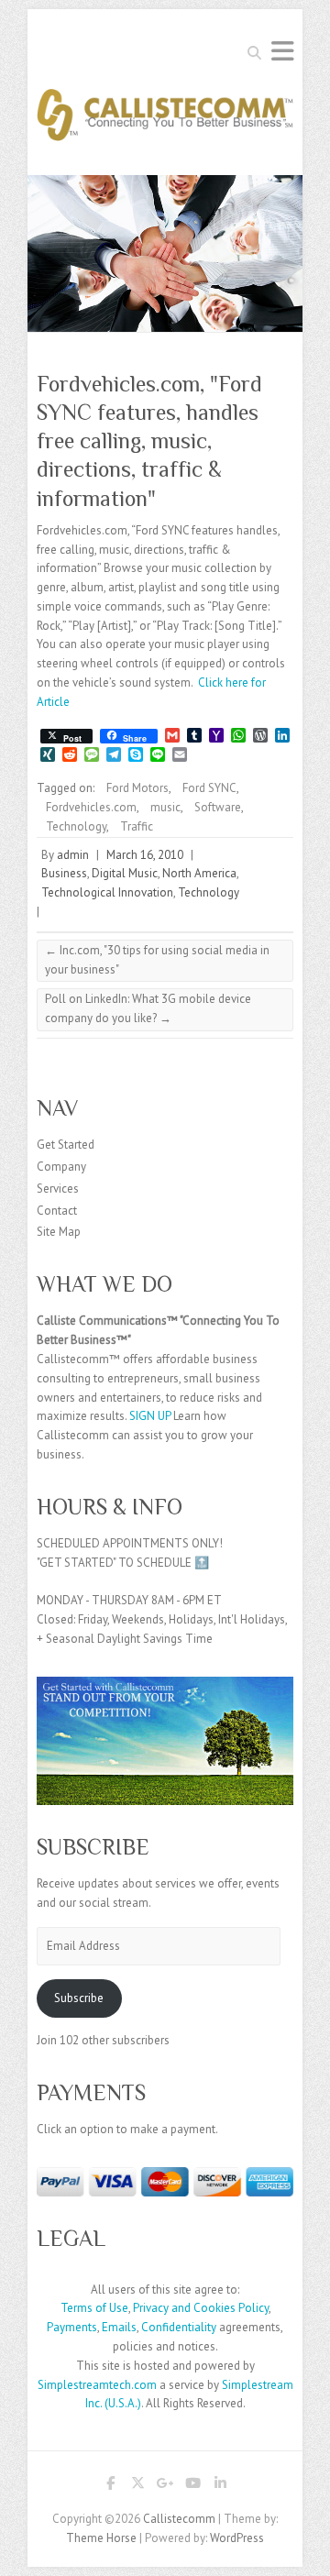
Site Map (59, 1232)
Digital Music (125, 873)
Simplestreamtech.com (97, 2385)
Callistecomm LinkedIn (220, 2486)
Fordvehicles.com (91, 807)
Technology (76, 826)
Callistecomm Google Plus (165, 2486)
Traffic (137, 826)
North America (199, 873)
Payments (72, 2327)
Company (61, 1167)
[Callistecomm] (165, 121)
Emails (119, 2327)
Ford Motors (137, 788)
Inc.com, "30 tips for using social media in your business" (157, 960)
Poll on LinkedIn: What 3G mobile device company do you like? (148, 1008)
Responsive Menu (282, 51)
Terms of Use (94, 2308)
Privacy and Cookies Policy (201, 2308)
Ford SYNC (209, 788)
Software (218, 807)
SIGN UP (150, 1416)
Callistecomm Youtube (192, 2486)
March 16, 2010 (145, 855)
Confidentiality (179, 2327)
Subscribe (79, 1998)
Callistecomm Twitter (137, 2486)
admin (73, 855)
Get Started (66, 1145)
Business (64, 873)
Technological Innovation (107, 892)
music (165, 807)
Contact (57, 1211)
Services (58, 1189)
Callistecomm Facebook (110, 2486)
